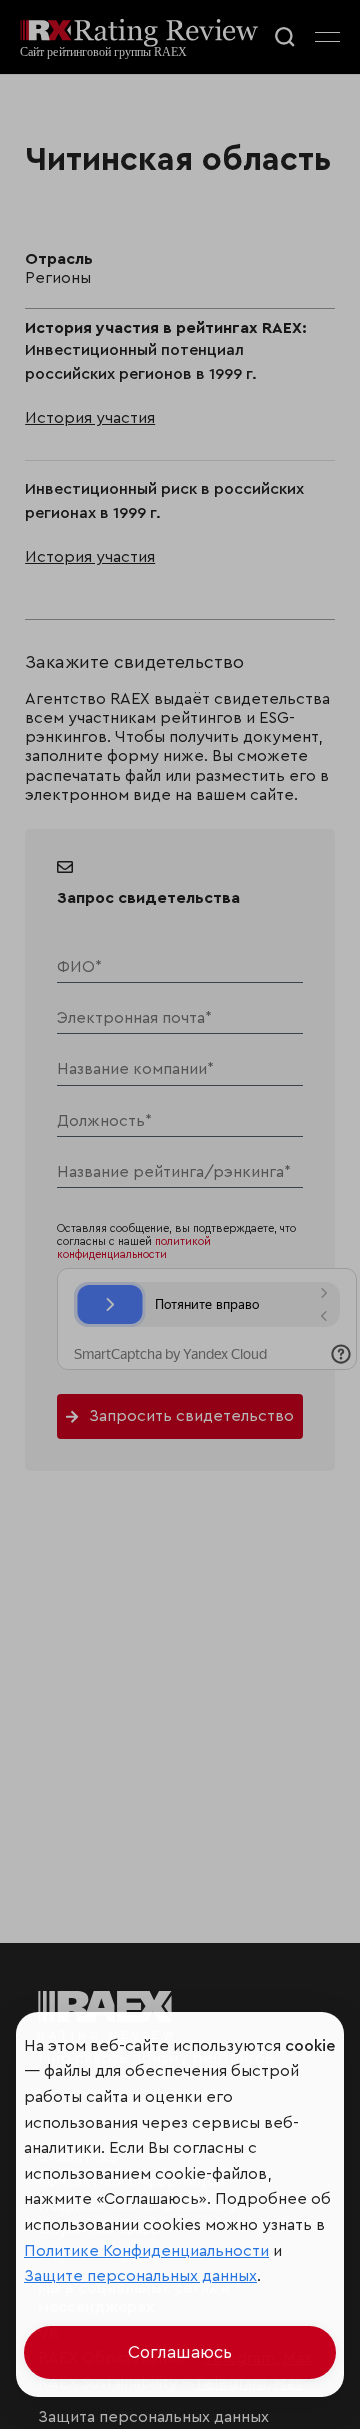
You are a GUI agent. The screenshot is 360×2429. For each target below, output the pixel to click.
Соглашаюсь (180, 2352)
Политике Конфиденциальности (146, 2251)
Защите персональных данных (140, 2276)
